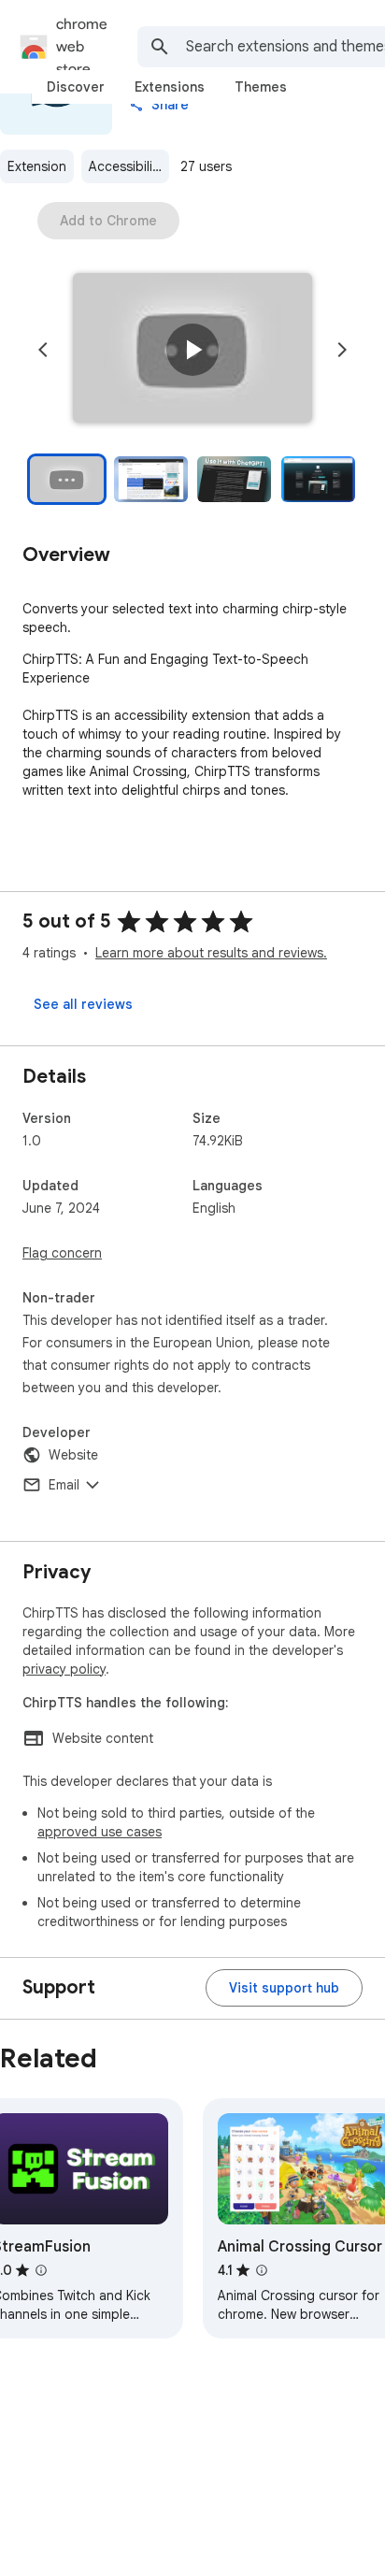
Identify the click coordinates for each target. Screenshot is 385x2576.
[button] (192, 350)
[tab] (76, 87)
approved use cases (100, 1832)
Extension (37, 166)
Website (73, 1455)
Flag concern (62, 1253)
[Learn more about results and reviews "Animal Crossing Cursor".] (262, 2270)
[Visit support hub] (284, 1988)
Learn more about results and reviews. (211, 953)
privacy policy (64, 1669)
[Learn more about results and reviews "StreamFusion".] (41, 2270)
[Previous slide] (43, 350)
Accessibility (126, 166)
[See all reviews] (83, 1004)
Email (64, 1485)
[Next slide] (342, 350)
